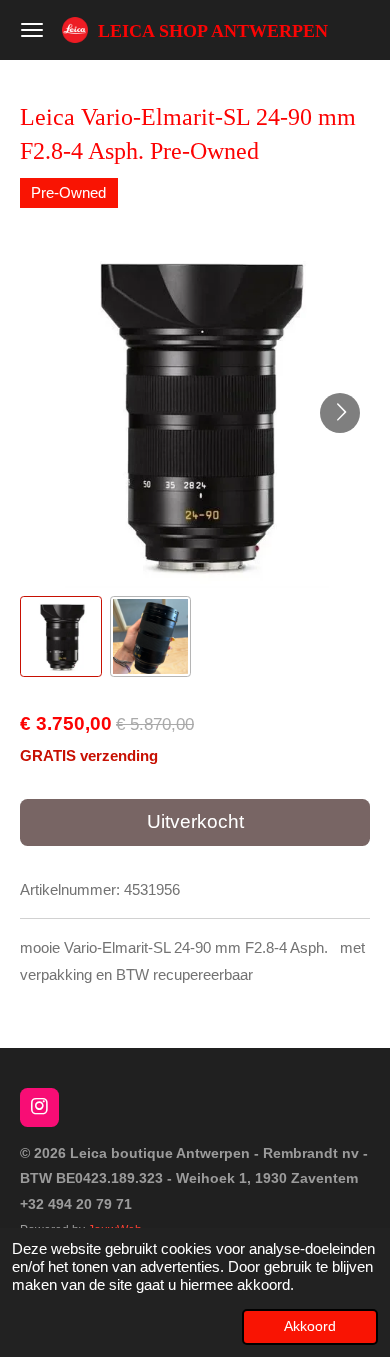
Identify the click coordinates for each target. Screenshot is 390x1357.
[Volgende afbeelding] (340, 413)
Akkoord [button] (310, 1326)
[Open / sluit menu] (32, 30)
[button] (61, 637)
